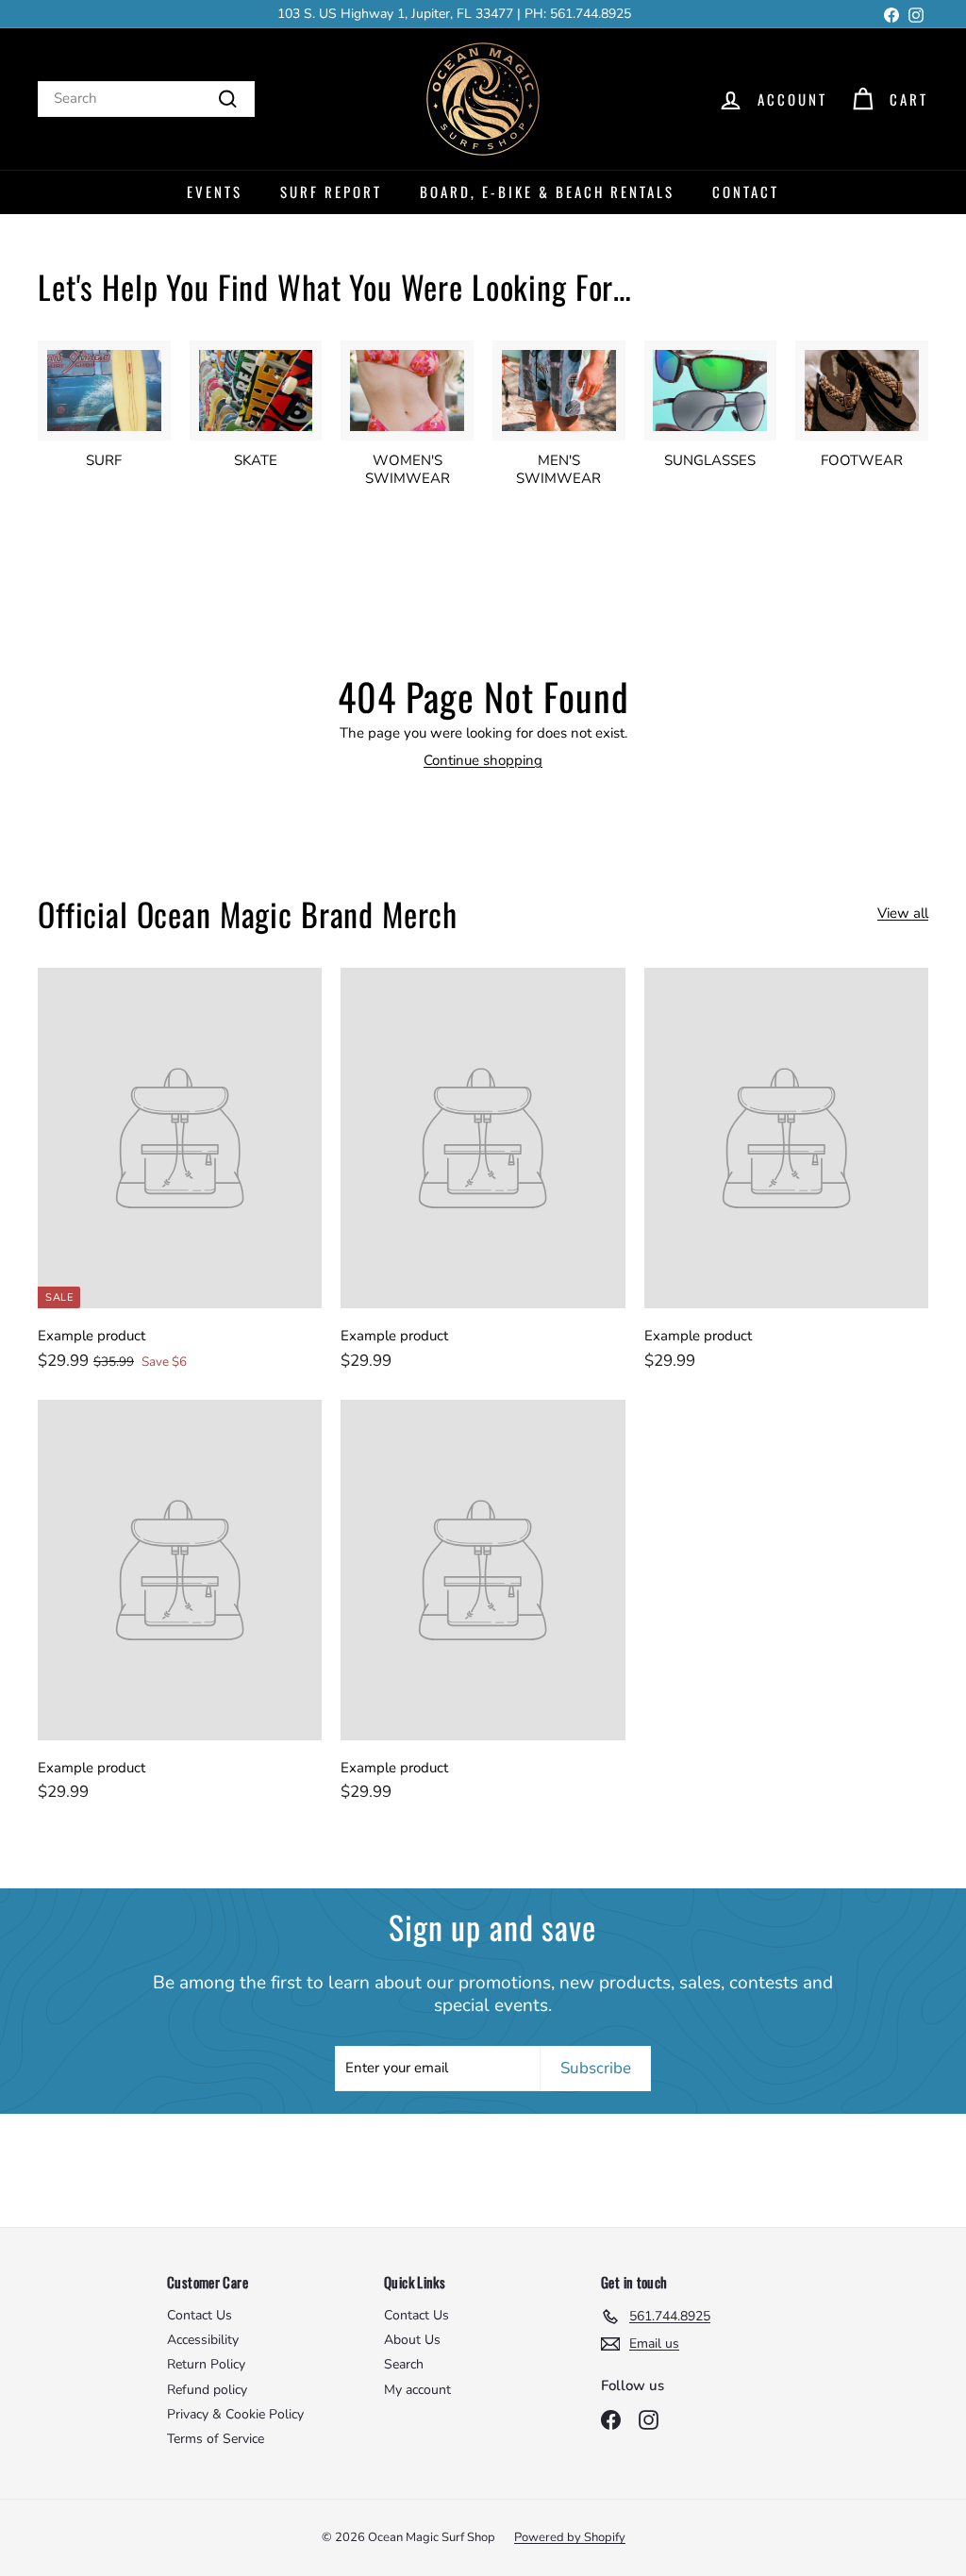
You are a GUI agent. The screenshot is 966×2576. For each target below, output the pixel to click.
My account (417, 2390)
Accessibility (203, 2340)
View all (903, 914)
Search (404, 2364)
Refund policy (207, 2390)
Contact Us (200, 2315)
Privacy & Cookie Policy (235, 2414)
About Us (412, 2340)
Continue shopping (483, 760)
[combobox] (146, 99)
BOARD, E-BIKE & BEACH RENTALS (547, 191)
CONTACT (746, 191)
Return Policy (206, 2364)
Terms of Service (216, 2439)
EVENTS (215, 191)
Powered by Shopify (570, 2537)
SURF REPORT (331, 191)
